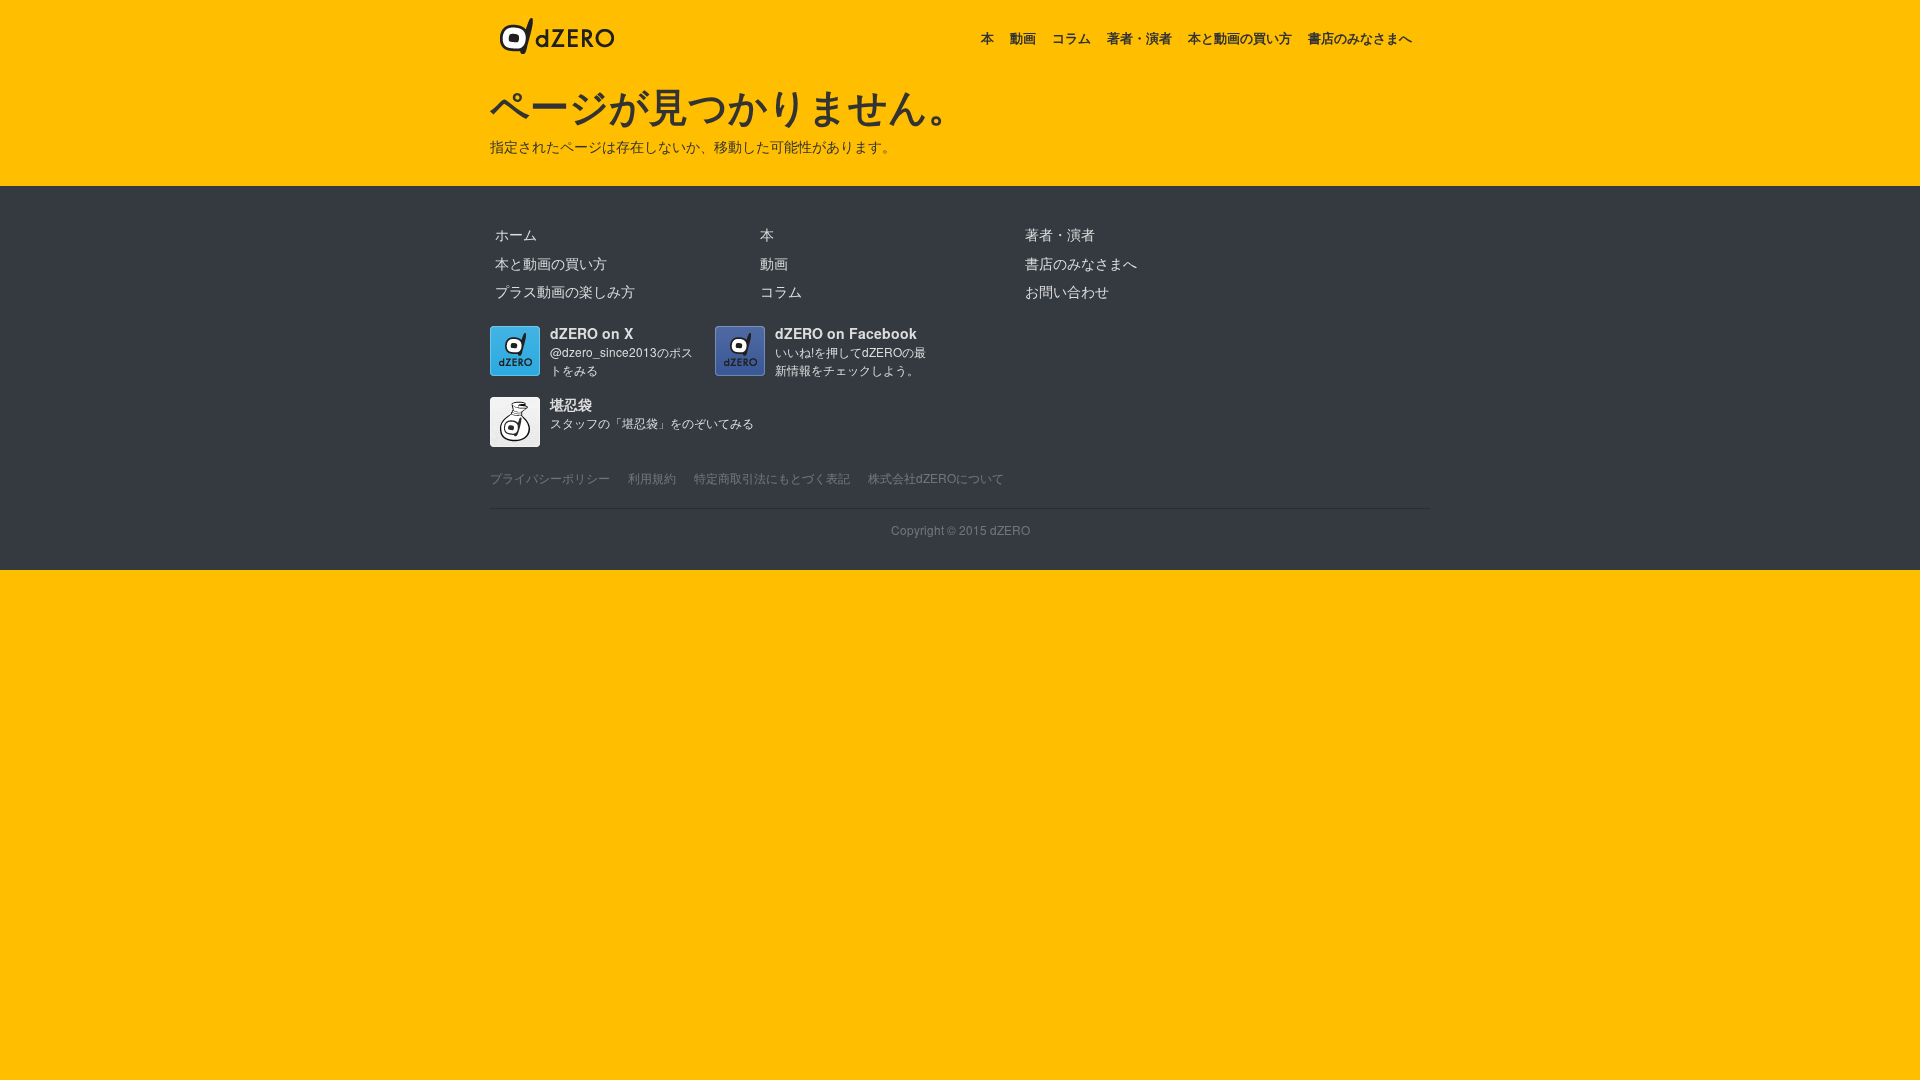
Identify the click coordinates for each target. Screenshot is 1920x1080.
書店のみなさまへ (1360, 37)
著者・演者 (1139, 37)
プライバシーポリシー (550, 477)
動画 (1023, 37)
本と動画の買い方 (1240, 37)
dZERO (557, 38)
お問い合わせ (1067, 291)
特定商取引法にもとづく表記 (772, 477)
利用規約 (652, 477)
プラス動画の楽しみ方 (565, 291)
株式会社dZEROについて (936, 477)
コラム (1071, 37)
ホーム (516, 234)
